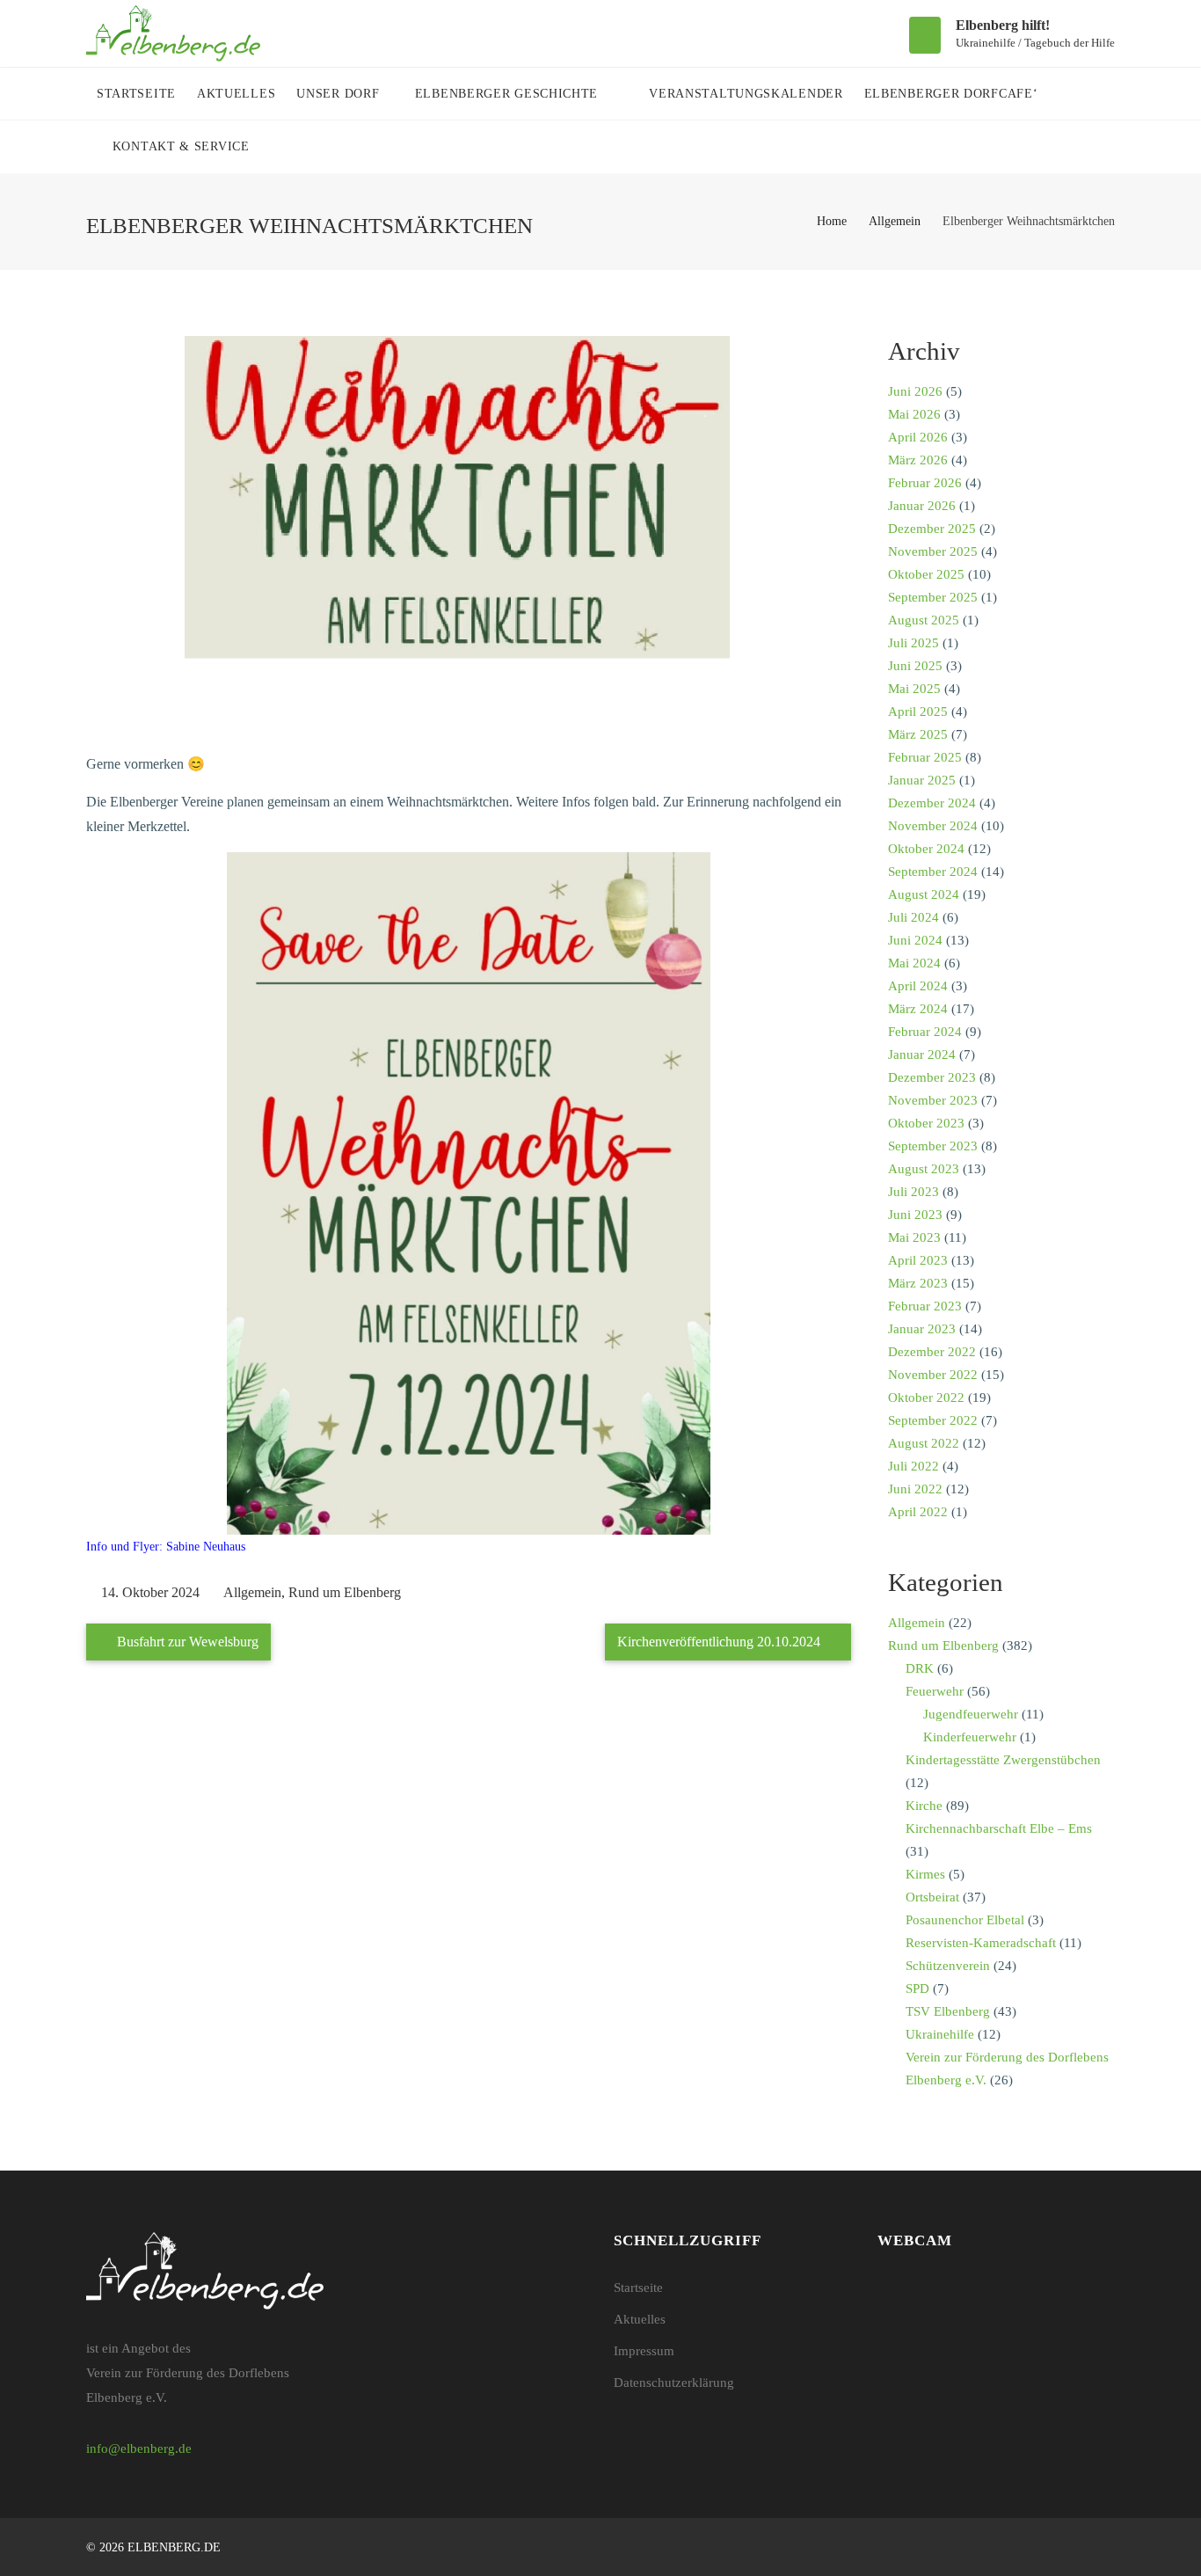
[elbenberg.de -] (174, 33)
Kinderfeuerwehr (970, 1737)
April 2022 (918, 1512)
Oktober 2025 (926, 574)
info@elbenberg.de (139, 2448)
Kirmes (925, 1874)
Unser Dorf (340, 94)
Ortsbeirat (932, 1897)
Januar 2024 (922, 1054)
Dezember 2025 (932, 529)
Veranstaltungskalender (746, 94)
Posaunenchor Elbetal (965, 1920)
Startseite (136, 94)
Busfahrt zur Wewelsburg (186, 1642)
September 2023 (933, 1146)
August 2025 (924, 620)
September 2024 (933, 872)
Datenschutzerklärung (674, 2383)
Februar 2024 (925, 1032)
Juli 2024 (913, 917)
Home (832, 221)
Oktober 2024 (926, 849)
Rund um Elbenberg (345, 1592)
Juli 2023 (913, 1192)
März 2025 (918, 734)
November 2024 (933, 826)
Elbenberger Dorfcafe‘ (951, 94)
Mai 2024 (914, 963)
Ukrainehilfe (940, 2034)
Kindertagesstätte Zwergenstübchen (1003, 1760)
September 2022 (933, 1420)
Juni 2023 (915, 1215)
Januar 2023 (922, 1329)
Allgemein (895, 221)
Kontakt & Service (183, 146)
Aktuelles (236, 94)
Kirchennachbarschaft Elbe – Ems (999, 1828)
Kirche (924, 1806)
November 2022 (933, 1375)
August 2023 (924, 1169)
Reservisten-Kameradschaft (981, 1943)
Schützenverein (948, 1966)
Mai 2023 (914, 1237)
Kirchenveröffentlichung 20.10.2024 (721, 1642)
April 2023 (918, 1260)
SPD (917, 1989)
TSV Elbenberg (948, 2011)
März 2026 (918, 460)
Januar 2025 (922, 780)
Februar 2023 (925, 1306)
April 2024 (918, 986)
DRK (920, 1668)
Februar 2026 (925, 483)
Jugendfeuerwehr (971, 1714)
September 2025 (933, 597)
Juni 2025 (915, 666)
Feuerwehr (935, 1691)
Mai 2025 (914, 689)
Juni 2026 (915, 391)
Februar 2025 (925, 757)
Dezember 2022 (932, 1352)
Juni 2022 (915, 1489)
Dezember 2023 (932, 1077)
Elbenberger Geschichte (509, 94)
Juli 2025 (913, 643)
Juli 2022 (913, 1466)
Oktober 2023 (926, 1123)
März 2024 (918, 1009)
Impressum (644, 2351)
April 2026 (918, 437)
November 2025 (933, 551)
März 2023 (918, 1283)
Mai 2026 (914, 414)
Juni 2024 (915, 940)
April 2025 (918, 712)
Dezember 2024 (932, 803)
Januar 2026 (922, 506)
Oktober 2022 (926, 1397)
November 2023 (933, 1100)
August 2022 (924, 1443)
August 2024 (924, 894)
